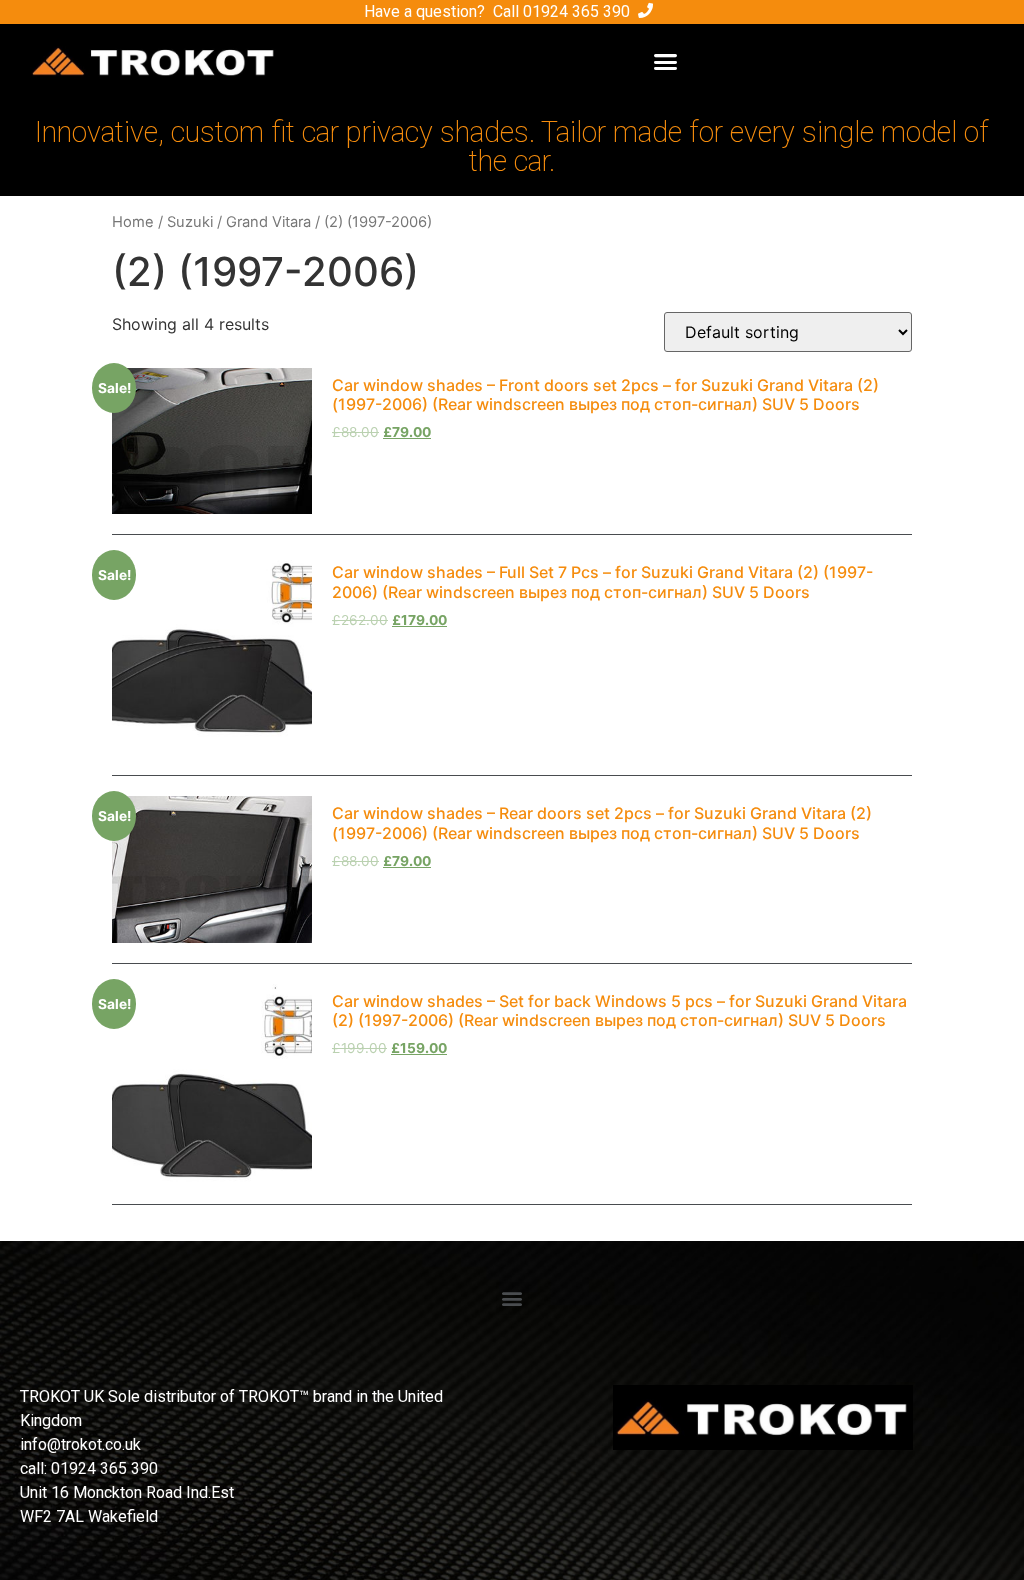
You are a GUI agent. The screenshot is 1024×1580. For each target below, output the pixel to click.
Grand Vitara (268, 222)
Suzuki (190, 222)
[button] (666, 61)
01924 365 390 (576, 11)
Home (133, 222)
